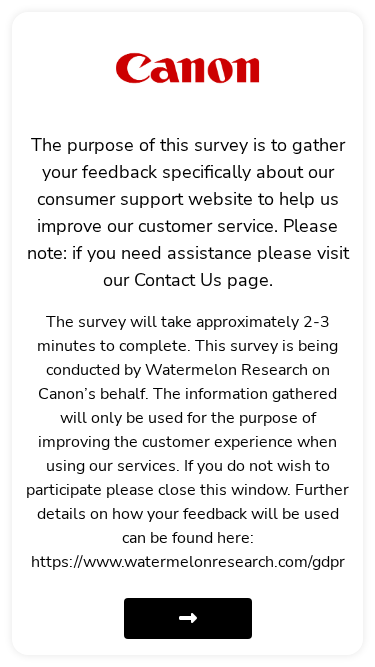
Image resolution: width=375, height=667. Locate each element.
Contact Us (178, 280)
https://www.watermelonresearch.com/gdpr (188, 562)
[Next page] (188, 618)
